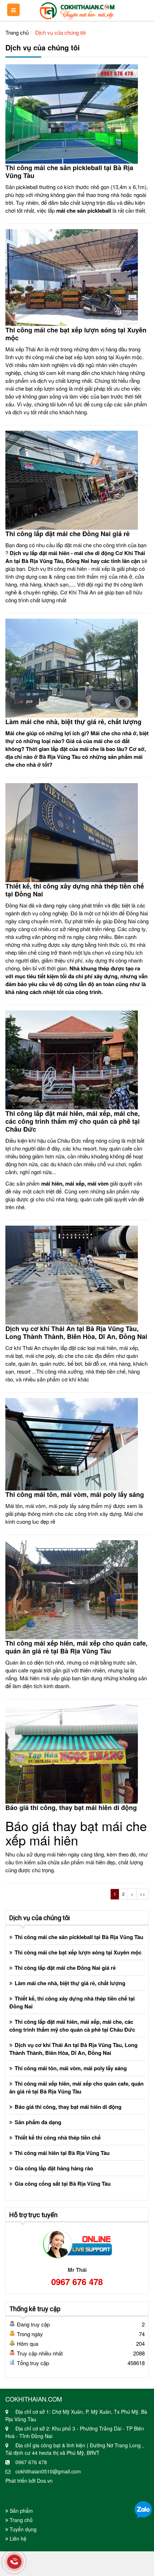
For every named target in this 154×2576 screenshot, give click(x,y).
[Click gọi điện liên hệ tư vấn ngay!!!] (14, 2562)
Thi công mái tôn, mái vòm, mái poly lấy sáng (75, 1494)
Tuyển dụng (22, 2529)
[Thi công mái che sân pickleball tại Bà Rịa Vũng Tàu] (72, 113)
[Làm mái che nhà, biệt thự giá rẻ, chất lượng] (72, 667)
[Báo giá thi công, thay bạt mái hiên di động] (72, 1753)
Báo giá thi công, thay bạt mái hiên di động (71, 1808)
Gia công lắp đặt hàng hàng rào (54, 2168)
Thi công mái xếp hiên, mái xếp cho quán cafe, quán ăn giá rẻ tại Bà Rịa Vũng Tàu (76, 1647)
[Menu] (13, 10)
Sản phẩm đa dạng (38, 2122)
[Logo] (77, 9)
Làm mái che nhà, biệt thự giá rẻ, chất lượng (73, 722)
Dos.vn (45, 2481)
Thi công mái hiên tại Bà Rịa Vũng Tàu (62, 2153)
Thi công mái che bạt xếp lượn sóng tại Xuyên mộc (76, 334)
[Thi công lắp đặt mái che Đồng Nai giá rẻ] (72, 479)
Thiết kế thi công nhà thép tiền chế (58, 2137)
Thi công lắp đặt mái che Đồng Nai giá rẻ (68, 534)
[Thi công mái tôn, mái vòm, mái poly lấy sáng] (72, 1443)
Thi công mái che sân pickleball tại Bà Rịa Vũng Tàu (69, 172)
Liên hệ (17, 2538)
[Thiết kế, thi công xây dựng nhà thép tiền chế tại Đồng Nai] (72, 832)
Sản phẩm (21, 2511)
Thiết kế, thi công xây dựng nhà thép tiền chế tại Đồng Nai (75, 890)
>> (143, 1894)
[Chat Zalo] (143, 2509)
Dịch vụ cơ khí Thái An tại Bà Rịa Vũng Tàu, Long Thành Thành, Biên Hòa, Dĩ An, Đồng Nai (76, 1333)
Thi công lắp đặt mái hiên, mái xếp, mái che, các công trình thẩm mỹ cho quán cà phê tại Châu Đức (73, 1121)
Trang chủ (17, 32)
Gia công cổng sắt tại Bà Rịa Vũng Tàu (63, 2184)
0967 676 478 (77, 2281)
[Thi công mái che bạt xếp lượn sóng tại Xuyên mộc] (72, 276)
